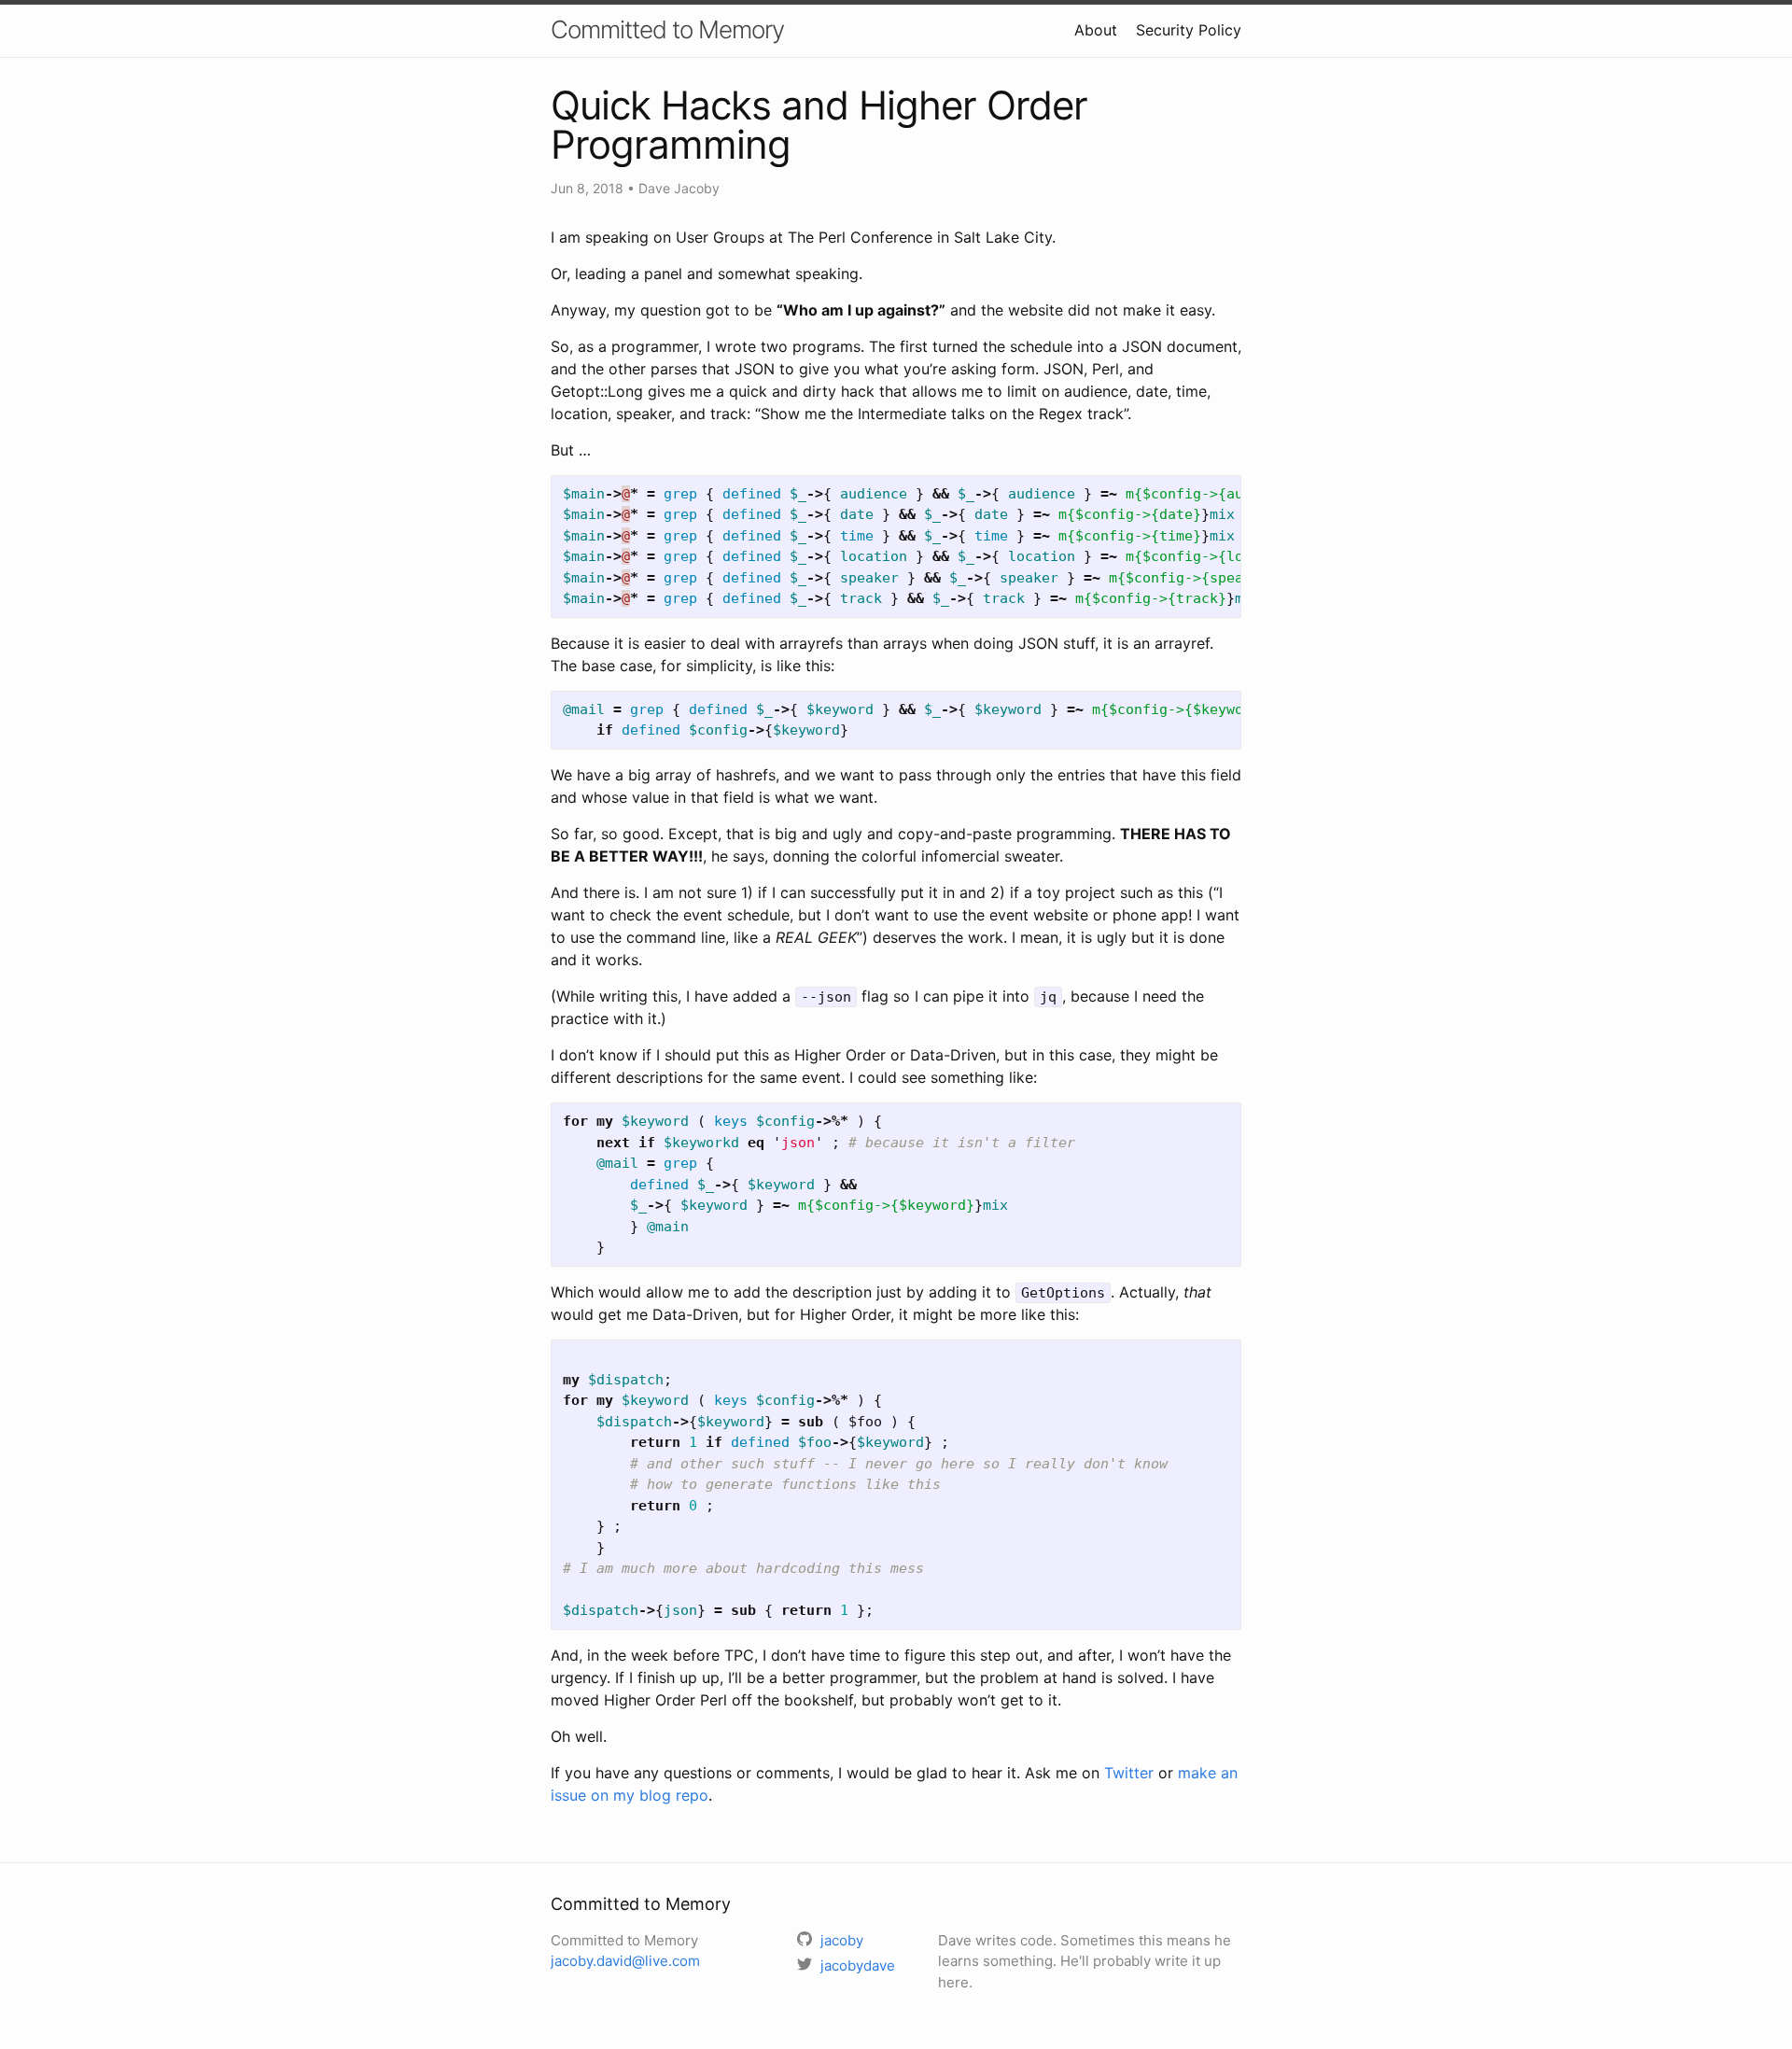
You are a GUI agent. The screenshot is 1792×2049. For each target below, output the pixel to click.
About (1096, 30)
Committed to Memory (667, 29)
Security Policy (1189, 30)
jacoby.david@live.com (625, 1961)
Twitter (1129, 1773)
